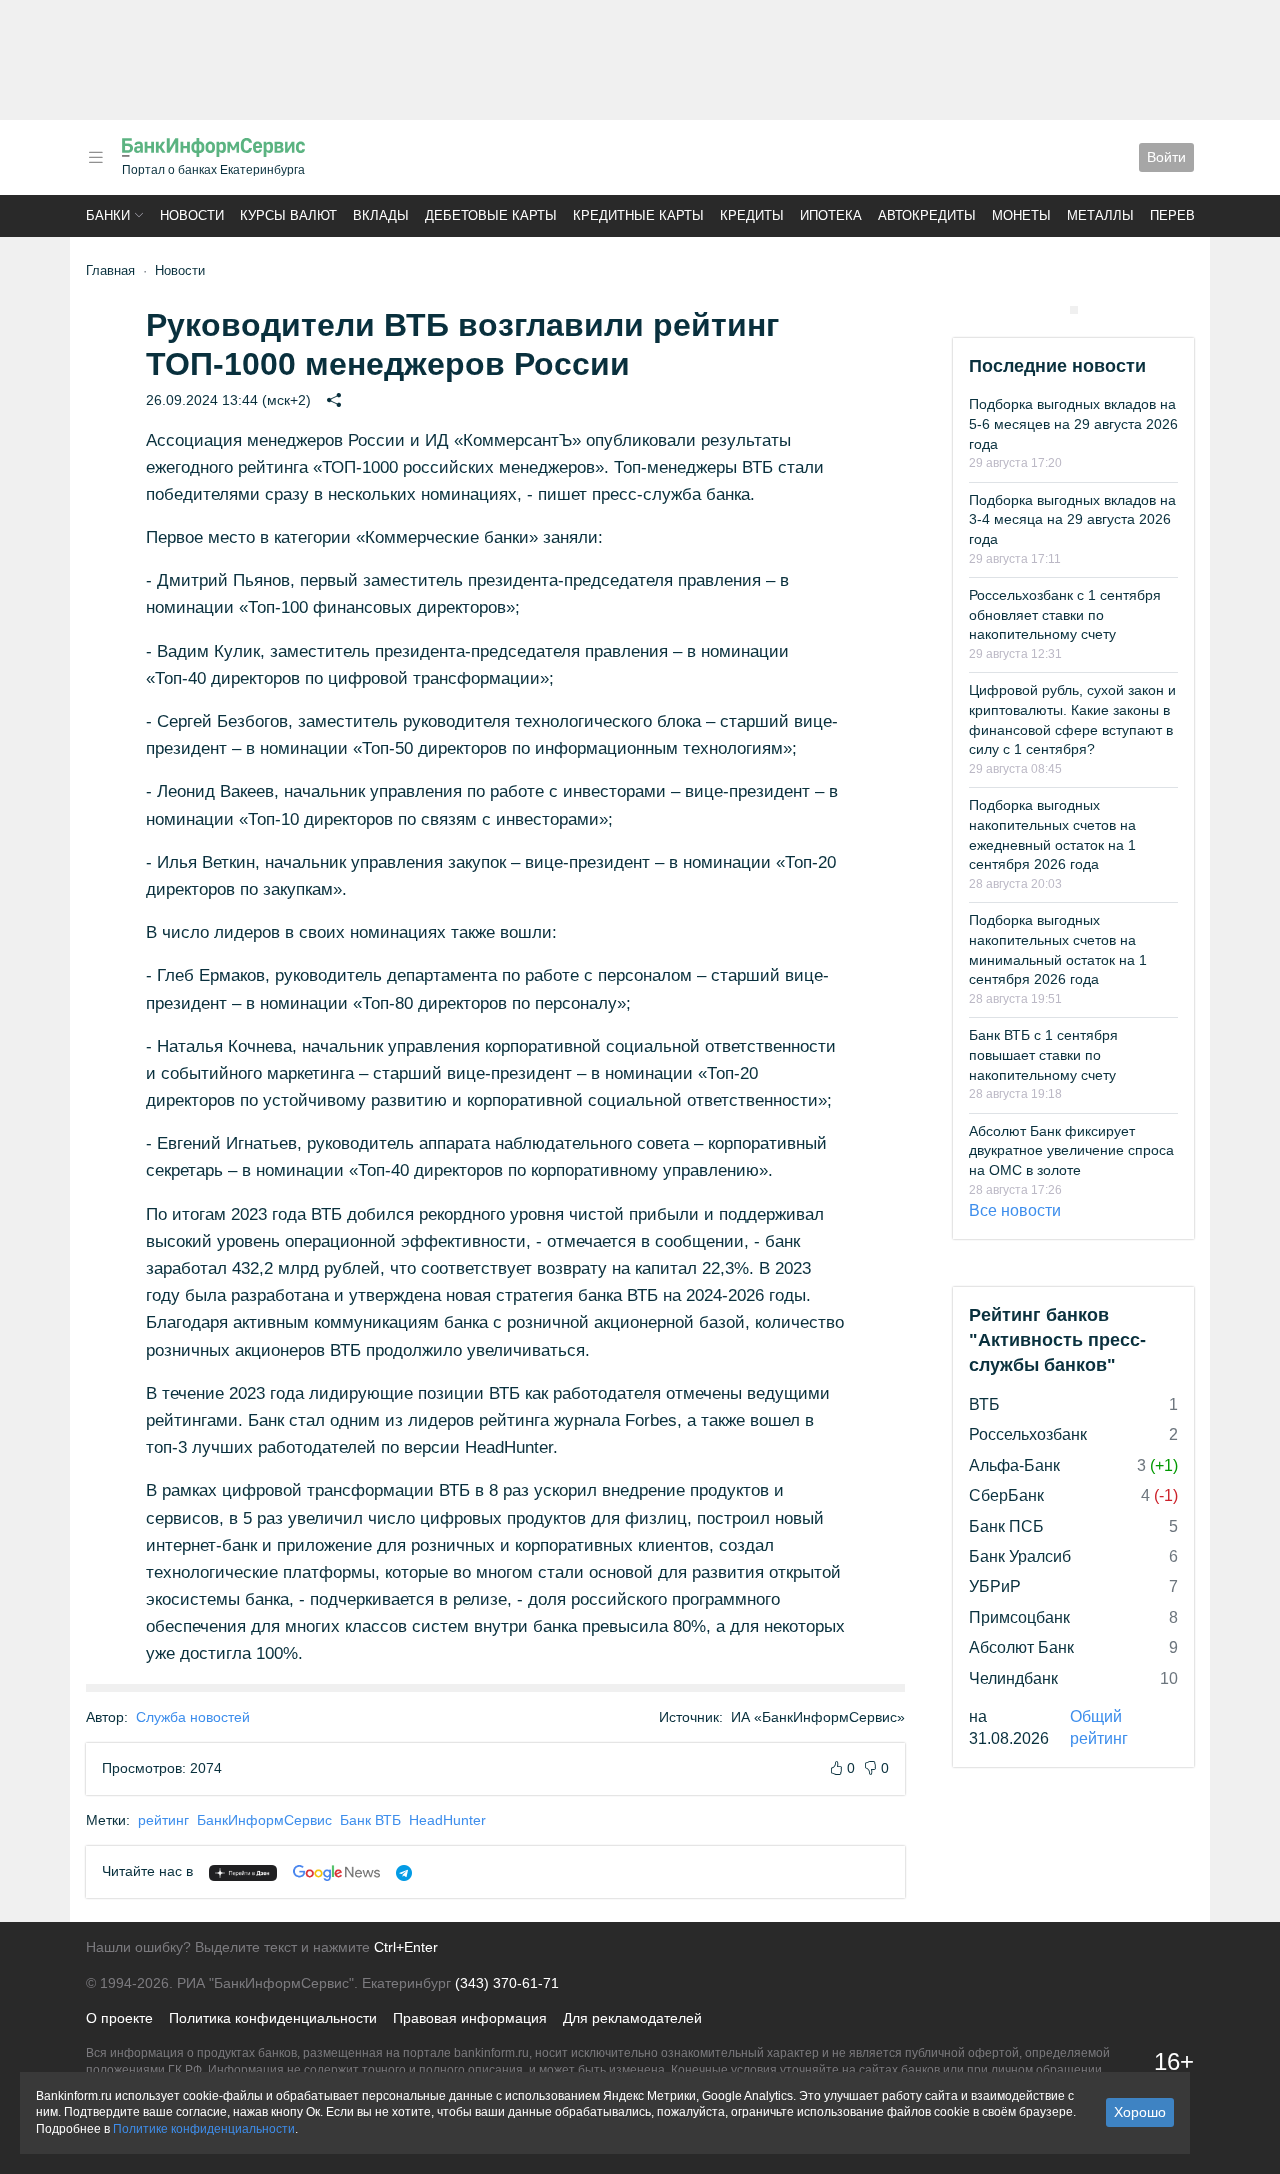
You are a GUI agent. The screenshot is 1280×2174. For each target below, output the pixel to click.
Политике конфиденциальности (204, 2129)
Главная (110, 270)
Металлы (1100, 215)
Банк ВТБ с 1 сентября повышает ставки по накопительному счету (1043, 1054)
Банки (108, 215)
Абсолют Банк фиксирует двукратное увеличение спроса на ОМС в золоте (1071, 1150)
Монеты (1021, 215)
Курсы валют (288, 215)
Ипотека (831, 215)
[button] (96, 157)
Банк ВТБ (370, 1820)
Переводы (1188, 215)
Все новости (1015, 1210)
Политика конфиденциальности (273, 2018)
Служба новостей (193, 1717)
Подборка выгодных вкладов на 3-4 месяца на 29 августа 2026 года (1072, 519)
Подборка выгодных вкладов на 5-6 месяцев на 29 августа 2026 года (1073, 423)
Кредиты (752, 215)
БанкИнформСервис (264, 1820)
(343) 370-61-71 (507, 1983)
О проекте (119, 2018)
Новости (192, 215)
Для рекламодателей (632, 2018)
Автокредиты (927, 215)
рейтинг (163, 1820)
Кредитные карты (638, 215)
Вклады (381, 215)
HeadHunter (447, 1820)
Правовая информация (470, 2018)
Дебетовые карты (491, 215)
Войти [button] (1166, 157)
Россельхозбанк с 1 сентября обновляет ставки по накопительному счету (1065, 614)
